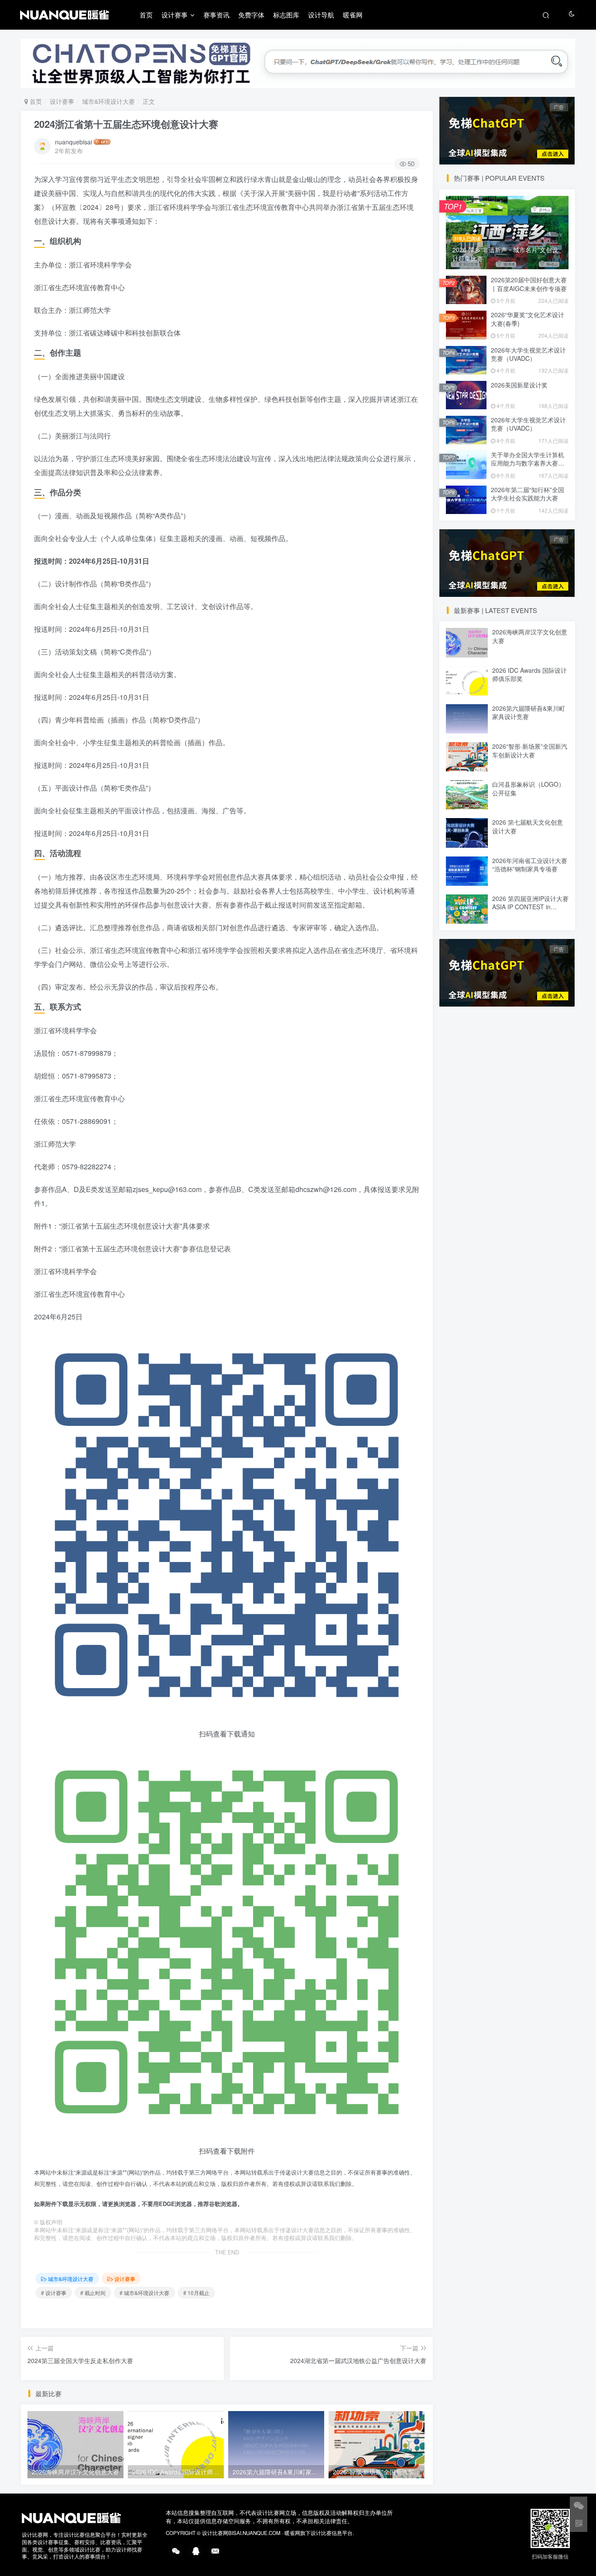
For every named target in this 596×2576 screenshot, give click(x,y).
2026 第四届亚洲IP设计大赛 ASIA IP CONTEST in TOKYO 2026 (530, 907)
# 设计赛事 (54, 2293)
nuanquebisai (74, 142)
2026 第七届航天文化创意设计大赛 (527, 826)
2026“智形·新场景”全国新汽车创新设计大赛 (530, 750)
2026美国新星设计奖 (519, 385)
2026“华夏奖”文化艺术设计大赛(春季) (527, 319)
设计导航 (321, 15)
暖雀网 (353, 15)
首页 (146, 15)
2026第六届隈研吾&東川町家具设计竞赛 (529, 713)
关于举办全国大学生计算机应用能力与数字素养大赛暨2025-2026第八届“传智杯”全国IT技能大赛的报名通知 (529, 468)
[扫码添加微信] (579, 2505)
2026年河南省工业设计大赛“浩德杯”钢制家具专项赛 (530, 865)
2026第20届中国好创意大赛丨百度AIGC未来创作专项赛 (529, 284)
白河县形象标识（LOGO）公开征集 (528, 788)
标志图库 (286, 15)
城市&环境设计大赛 (108, 101)
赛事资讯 (216, 15)
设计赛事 (175, 15)
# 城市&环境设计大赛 (144, 2293)
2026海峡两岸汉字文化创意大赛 (530, 636)
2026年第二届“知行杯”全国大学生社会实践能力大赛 (527, 494)
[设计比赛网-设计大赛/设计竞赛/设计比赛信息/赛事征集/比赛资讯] (71, 2517)
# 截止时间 (93, 2293)
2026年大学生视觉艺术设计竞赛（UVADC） (528, 354)
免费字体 (251, 15)
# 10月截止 (196, 2293)
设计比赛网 (215, 2533)
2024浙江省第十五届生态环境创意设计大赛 (126, 124)
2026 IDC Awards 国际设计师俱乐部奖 (529, 675)
